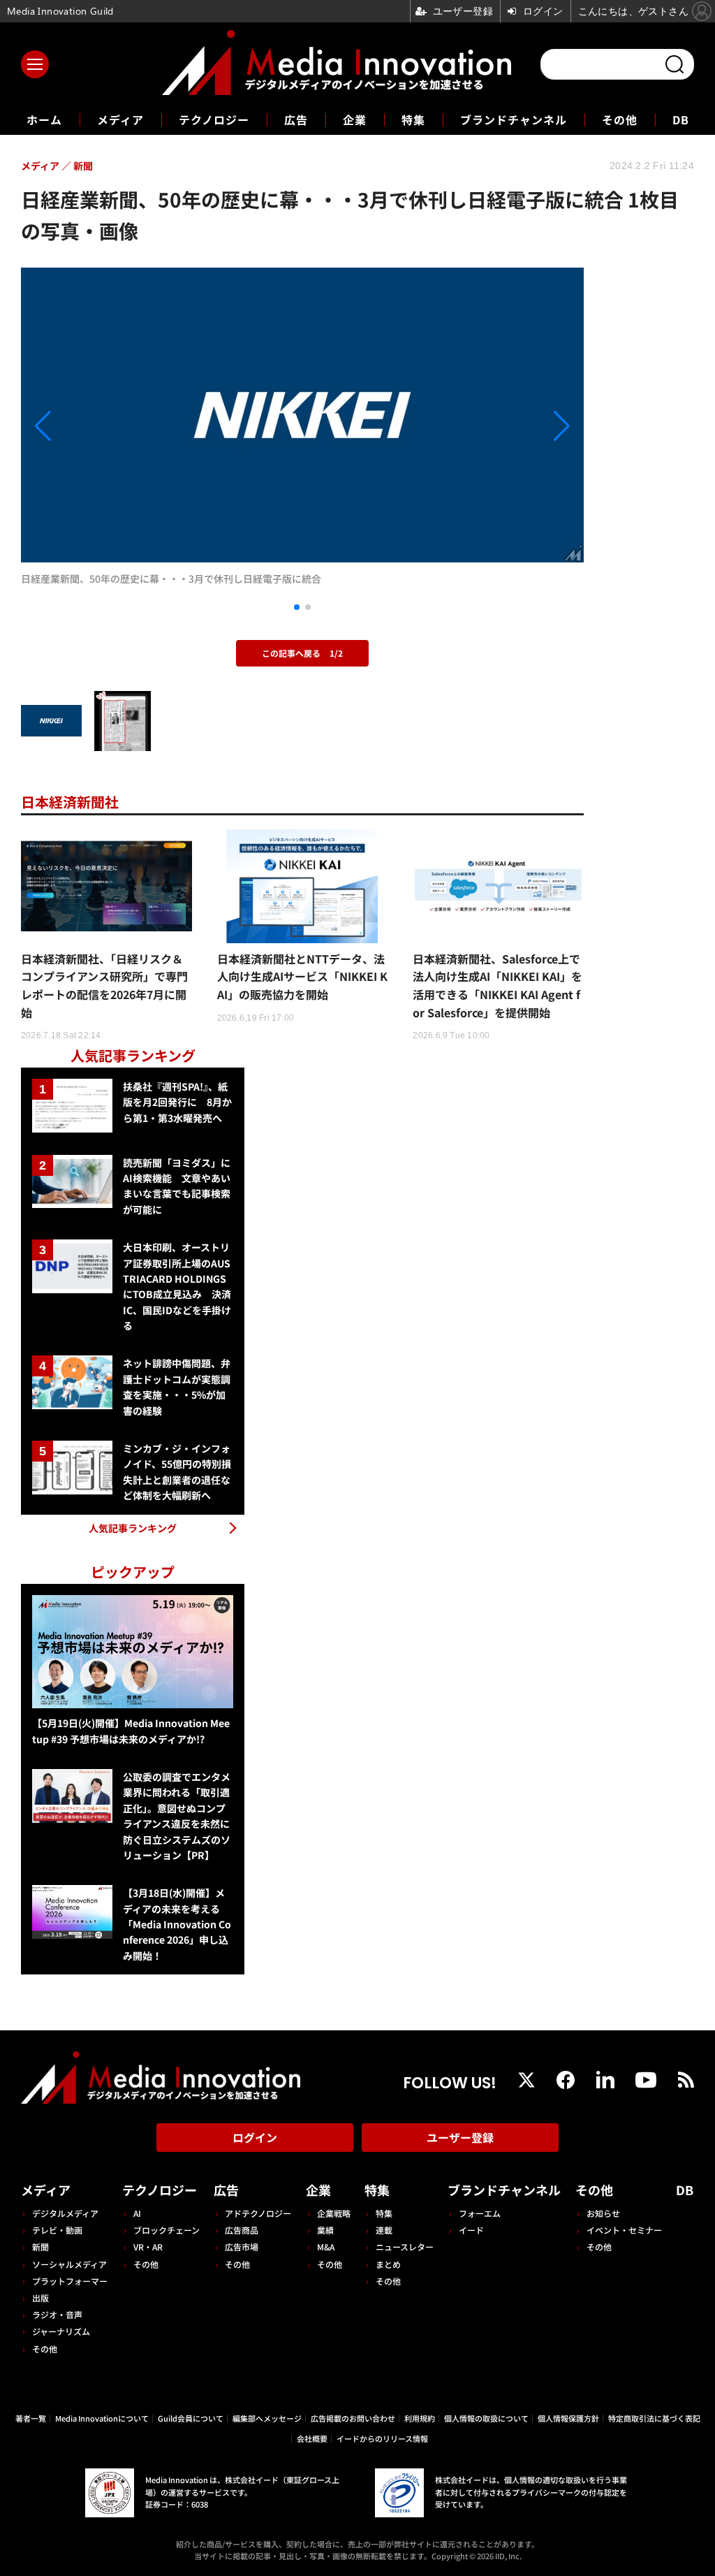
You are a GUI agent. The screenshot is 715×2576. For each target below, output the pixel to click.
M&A (326, 2247)
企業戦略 (334, 2213)
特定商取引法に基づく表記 (654, 2418)
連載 (384, 2230)
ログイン (255, 2137)
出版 (40, 2298)
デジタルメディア (65, 2213)
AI (137, 2213)
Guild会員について (191, 2418)
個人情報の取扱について (486, 2418)
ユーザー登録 (460, 2137)
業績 (325, 2230)
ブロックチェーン (167, 2230)
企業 (355, 119)
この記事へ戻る (302, 653)
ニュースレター (405, 2247)
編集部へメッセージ (267, 2418)
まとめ (388, 2264)
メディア (120, 119)
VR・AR (148, 2247)
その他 (620, 119)
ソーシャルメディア (69, 2264)
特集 (413, 119)
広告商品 (242, 2230)
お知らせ (603, 2213)
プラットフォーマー (70, 2281)
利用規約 (420, 2418)
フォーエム (480, 2213)
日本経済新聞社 (70, 802)
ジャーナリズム (61, 2331)
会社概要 (312, 2438)
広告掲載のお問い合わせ (353, 2418)
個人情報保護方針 (568, 2418)
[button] (105, 426)
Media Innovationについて (102, 2418)
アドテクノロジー (258, 2213)
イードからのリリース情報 (382, 2438)
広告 (296, 119)
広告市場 (242, 2247)
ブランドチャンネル (514, 119)
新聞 (40, 2247)
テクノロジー (214, 119)
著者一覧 (31, 2418)
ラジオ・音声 (57, 2314)
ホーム (44, 120)
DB (681, 119)
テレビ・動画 (57, 2230)
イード (471, 2230)
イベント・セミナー (624, 2230)
